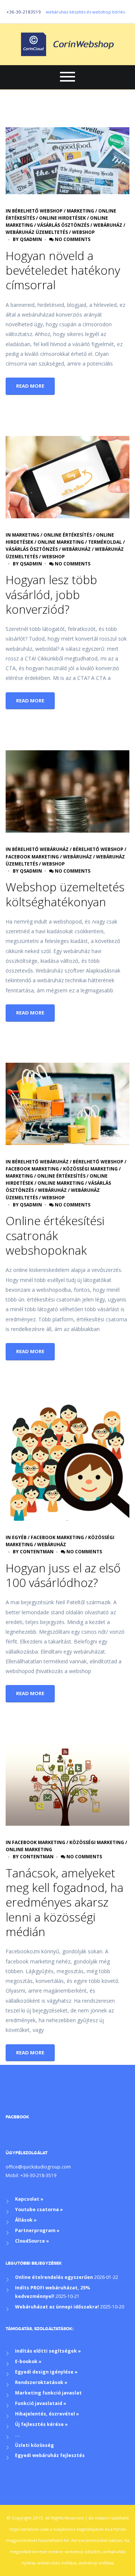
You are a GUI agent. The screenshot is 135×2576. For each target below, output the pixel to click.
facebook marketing (32, 857)
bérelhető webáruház (40, 849)
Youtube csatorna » (39, 2209)
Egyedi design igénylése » (46, 2372)
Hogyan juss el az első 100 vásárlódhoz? (63, 1575)
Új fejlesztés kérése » (41, 2424)
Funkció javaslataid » (41, 2403)
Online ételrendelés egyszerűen (54, 2277)
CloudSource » (32, 2241)
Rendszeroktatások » (41, 2382)
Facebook (17, 2117)
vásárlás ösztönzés (63, 225)
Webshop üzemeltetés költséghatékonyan (65, 894)
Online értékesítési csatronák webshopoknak (55, 1235)
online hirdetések (62, 218)
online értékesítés (68, 535)
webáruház (108, 225)
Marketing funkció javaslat (48, 2393)
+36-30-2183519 (24, 12)
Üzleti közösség (34, 2445)
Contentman (37, 1552)
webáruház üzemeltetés (37, 232)
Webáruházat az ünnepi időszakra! (57, 2307)
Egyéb (19, 1537)
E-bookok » (28, 2361)
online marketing (61, 542)
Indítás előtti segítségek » (48, 2351)
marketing (80, 211)
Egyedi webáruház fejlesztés (50, 2455)
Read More (30, 386)
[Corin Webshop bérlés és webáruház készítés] (67, 44)
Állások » (26, 2220)
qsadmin (31, 239)
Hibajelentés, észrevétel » (47, 2414)
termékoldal (105, 542)
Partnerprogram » (37, 2230)
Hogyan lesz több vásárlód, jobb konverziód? (51, 594)
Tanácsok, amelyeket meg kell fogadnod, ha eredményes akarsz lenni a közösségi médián (64, 1902)
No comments (72, 239)
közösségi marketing (90, 1169)
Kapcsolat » (29, 2199)
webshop (83, 232)
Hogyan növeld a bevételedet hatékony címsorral (63, 270)
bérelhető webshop (37, 211)
